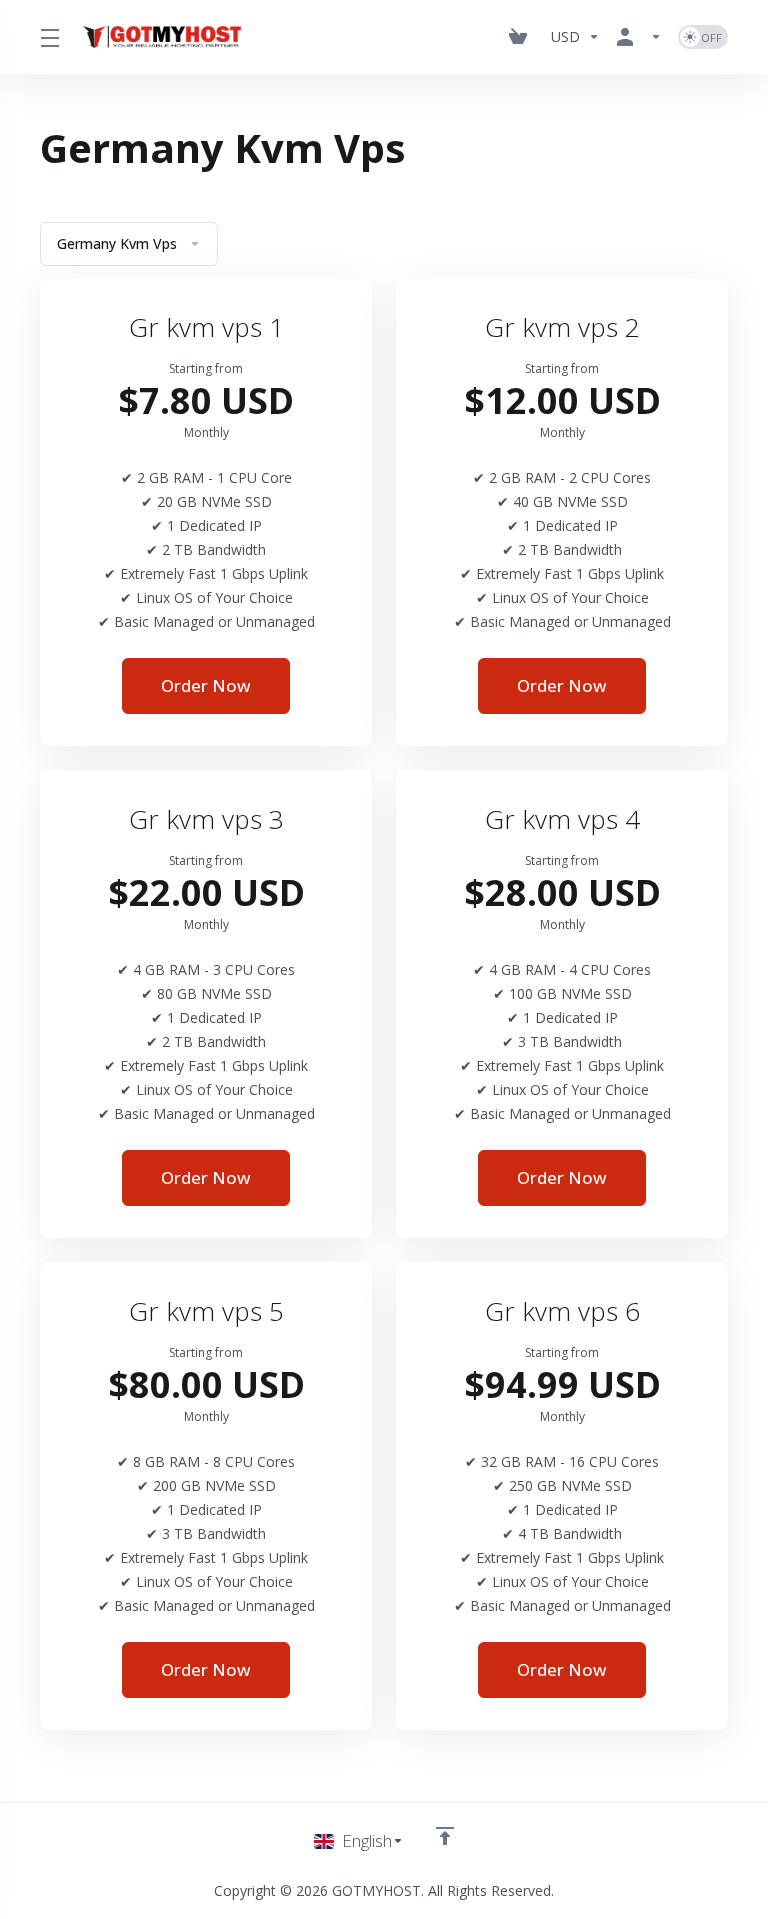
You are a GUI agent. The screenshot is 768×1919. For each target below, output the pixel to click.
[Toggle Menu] (48, 37)
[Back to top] (445, 1836)
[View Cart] (522, 37)
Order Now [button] (206, 685)
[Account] (639, 37)
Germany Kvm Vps (117, 243)
